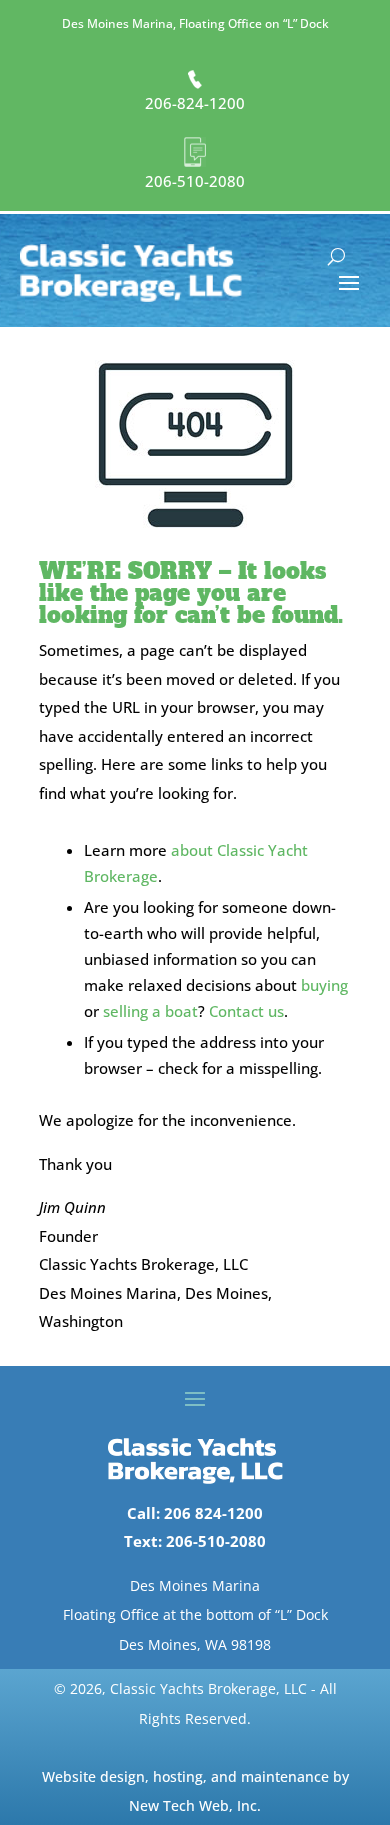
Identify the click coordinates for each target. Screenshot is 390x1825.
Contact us (246, 1011)
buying (324, 985)
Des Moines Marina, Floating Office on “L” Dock (195, 23)
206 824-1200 (213, 1513)
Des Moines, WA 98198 (195, 1644)
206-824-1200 (195, 103)
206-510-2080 (195, 181)
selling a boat (150, 1011)
